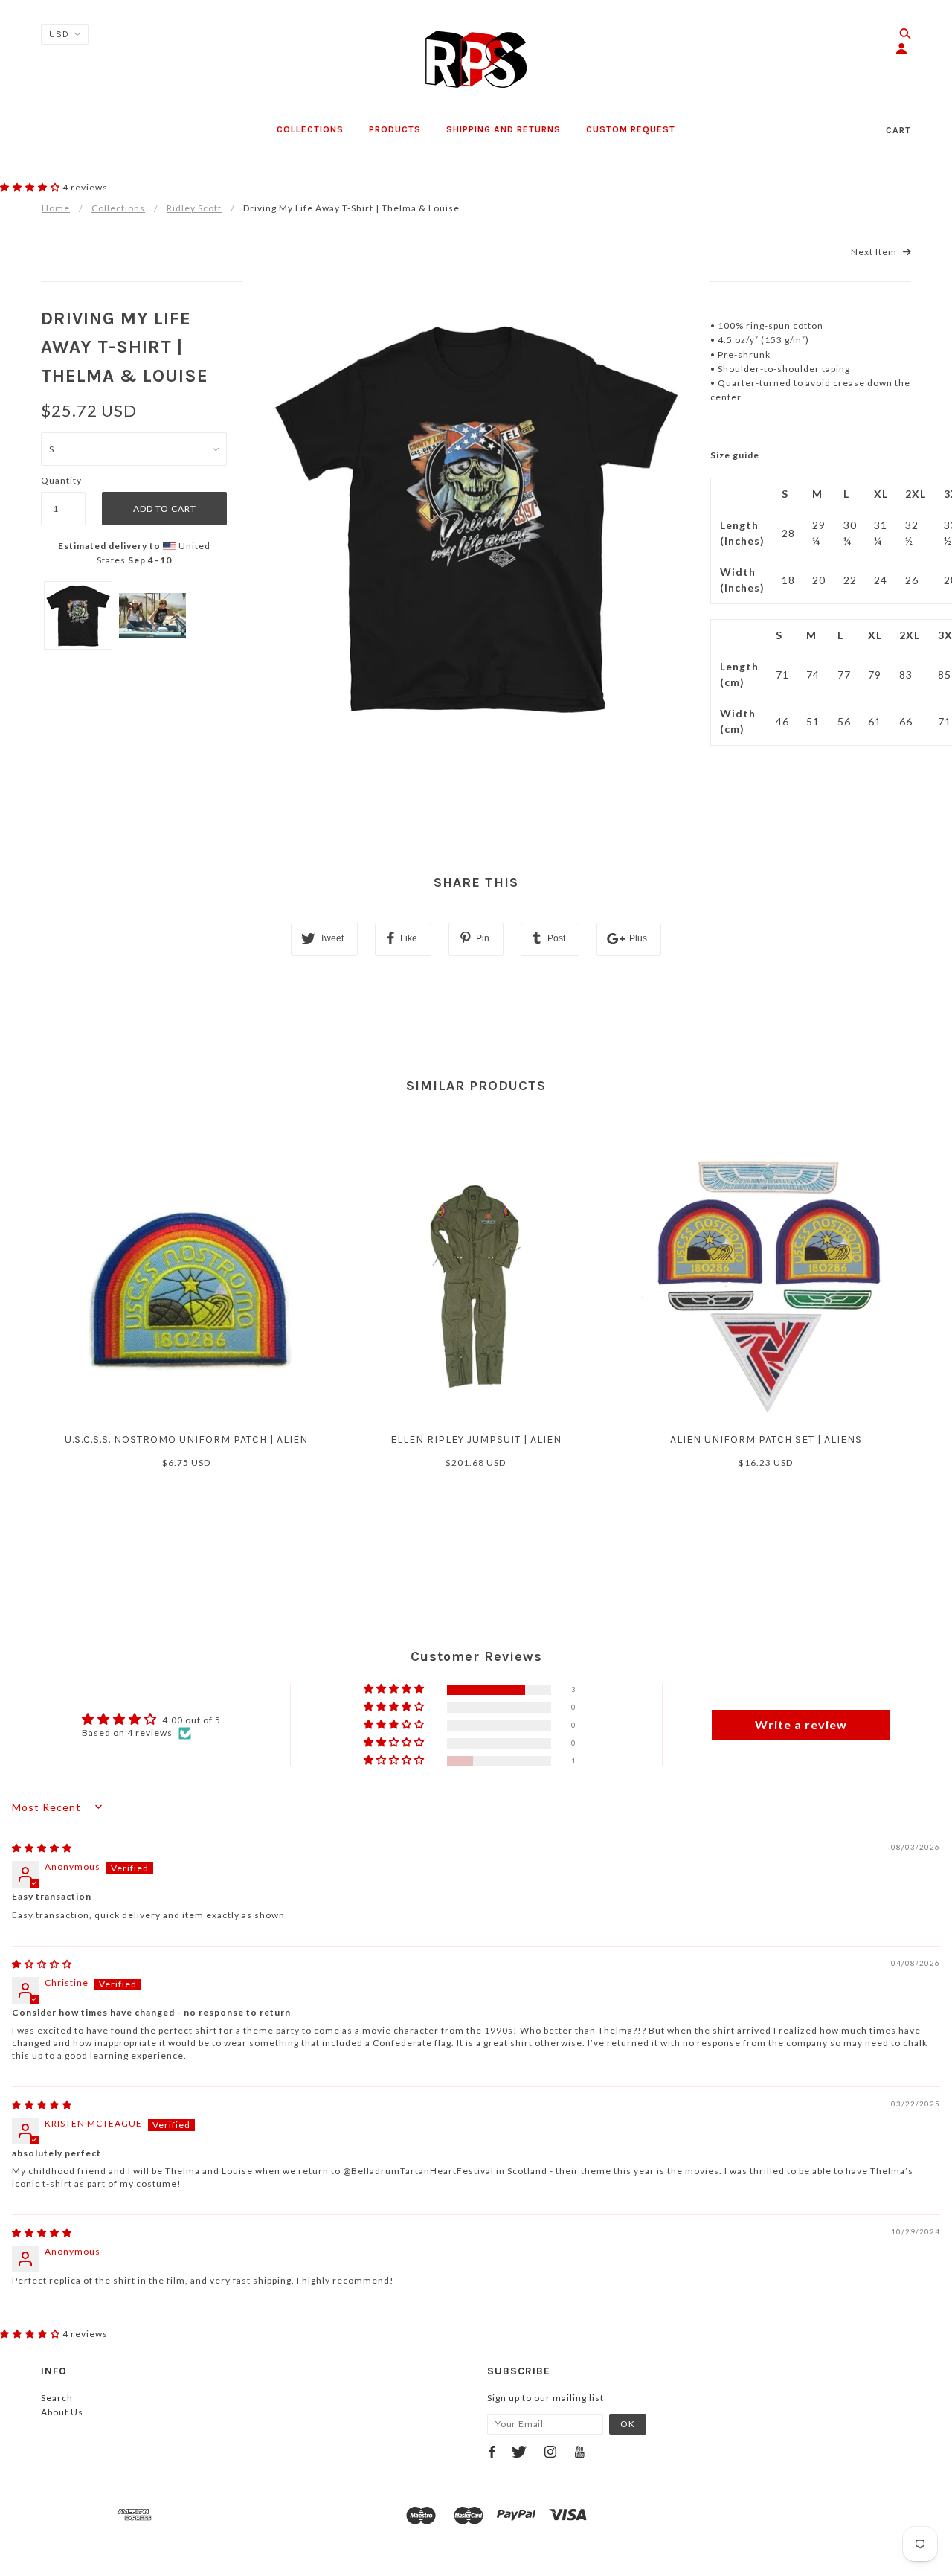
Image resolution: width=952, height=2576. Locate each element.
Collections (118, 208)
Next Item (875, 252)
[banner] (476, 60)
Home (56, 208)
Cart (898, 130)
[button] (31, 187)
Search (57, 2398)
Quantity (61, 480)
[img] (42, 1848)
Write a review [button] (801, 1724)
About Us (62, 2412)
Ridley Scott (194, 208)
